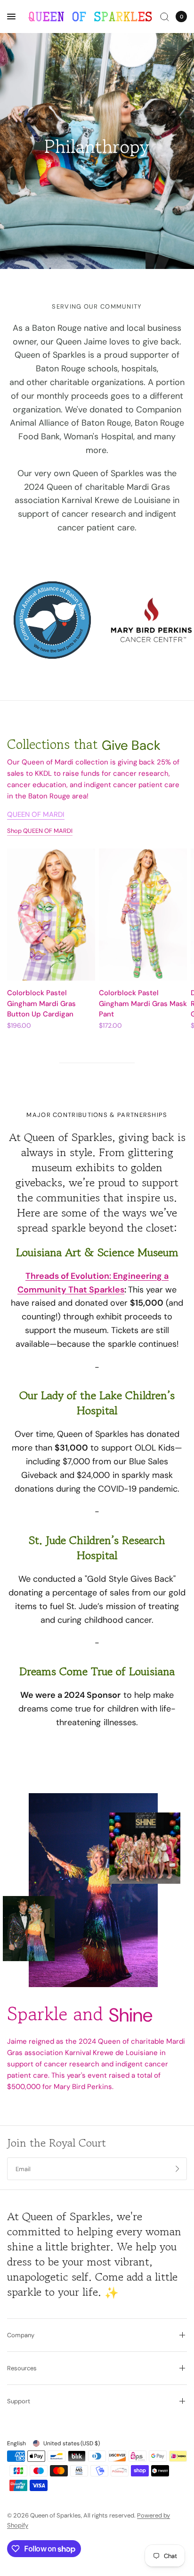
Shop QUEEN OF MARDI (40, 831)
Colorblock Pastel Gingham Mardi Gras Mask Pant (143, 1003)
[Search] (165, 17)
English (16, 2443)
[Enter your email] (178, 2169)
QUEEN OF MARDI (36, 815)
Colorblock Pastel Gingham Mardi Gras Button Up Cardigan (41, 1003)
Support (19, 2401)
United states (72, 2443)
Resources (22, 2368)
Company (21, 2335)
